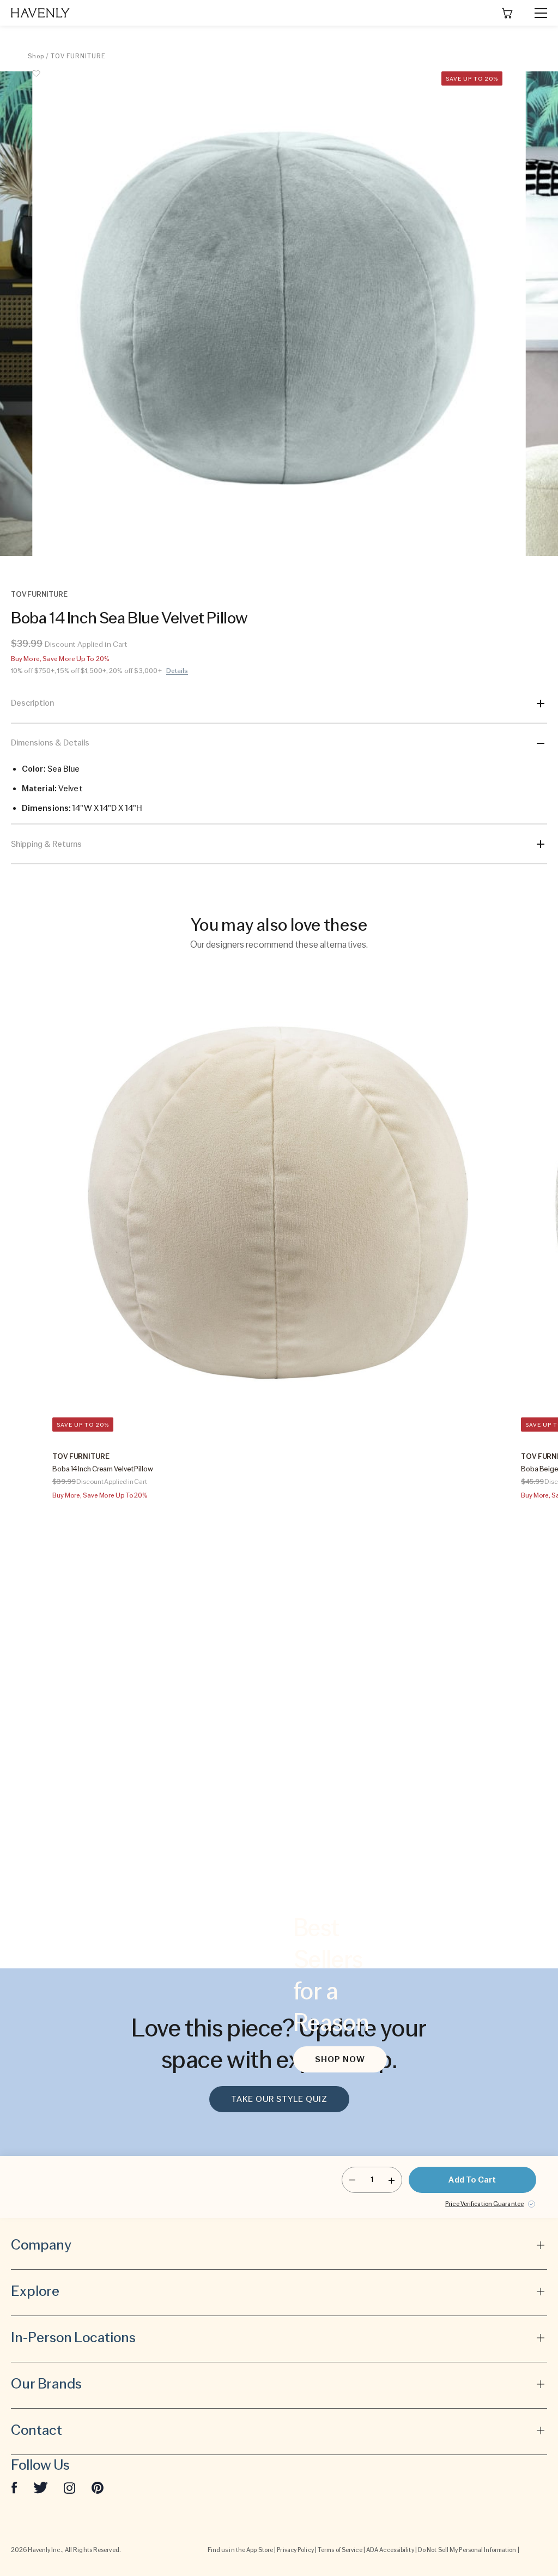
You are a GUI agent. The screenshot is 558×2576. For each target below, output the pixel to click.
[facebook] (14, 2487)
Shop (36, 56)
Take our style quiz (279, 2099)
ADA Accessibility (390, 2550)
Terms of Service (340, 2550)
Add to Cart (472, 2180)
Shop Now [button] (340, 2059)
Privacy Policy (295, 2550)
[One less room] (352, 2180)
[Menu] (536, 13)
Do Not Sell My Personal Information (467, 2550)
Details (177, 671)
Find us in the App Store (240, 2550)
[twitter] (41, 2487)
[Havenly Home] (40, 13)
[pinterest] (98, 2487)
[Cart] (507, 13)
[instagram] (70, 2487)
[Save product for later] (36, 80)
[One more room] (392, 2180)
